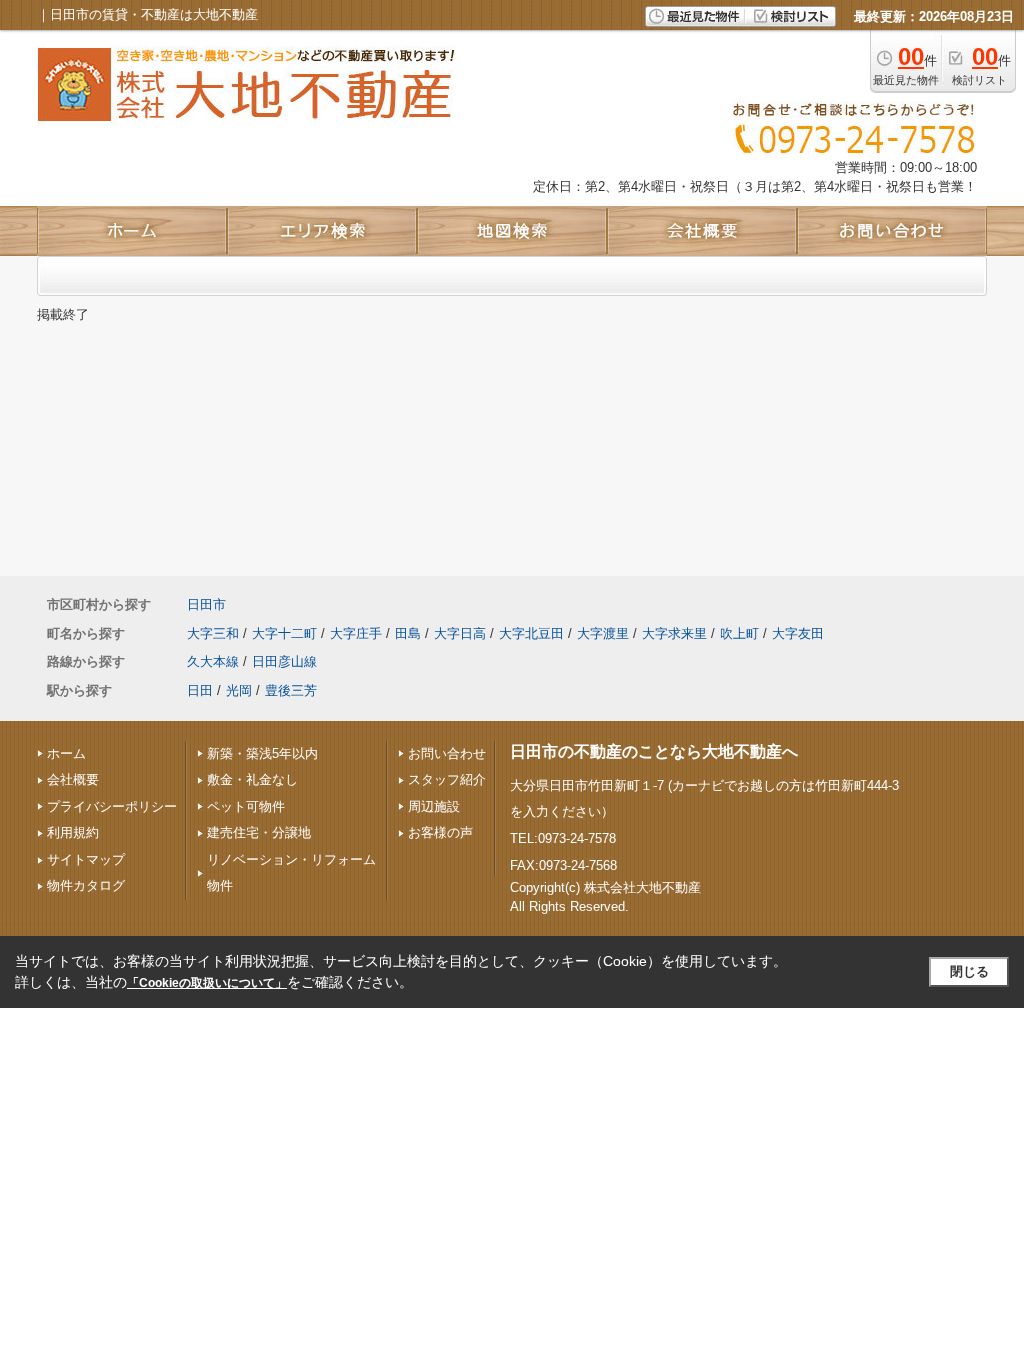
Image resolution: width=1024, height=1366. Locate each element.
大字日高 (460, 633)
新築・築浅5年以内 (262, 753)
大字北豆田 (531, 633)
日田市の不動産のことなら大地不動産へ (654, 751)
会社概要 (73, 779)
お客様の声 (440, 832)
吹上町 (739, 633)
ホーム (66, 753)
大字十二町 (284, 633)
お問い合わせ (447, 753)
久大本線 (213, 661)
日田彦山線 (284, 661)
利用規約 (73, 832)
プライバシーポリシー (112, 806)
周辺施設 (434, 806)
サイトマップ (86, 859)
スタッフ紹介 (447, 779)
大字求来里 (674, 633)
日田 (200, 690)
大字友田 (798, 633)
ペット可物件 (246, 806)
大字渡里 (603, 633)
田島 (408, 633)
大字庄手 (356, 633)
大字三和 (213, 633)
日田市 (206, 604)
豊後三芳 (291, 690)
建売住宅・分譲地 (259, 832)
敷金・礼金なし (252, 779)
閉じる (969, 971)
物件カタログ (86, 885)
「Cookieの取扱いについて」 (207, 983)
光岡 (239, 690)
